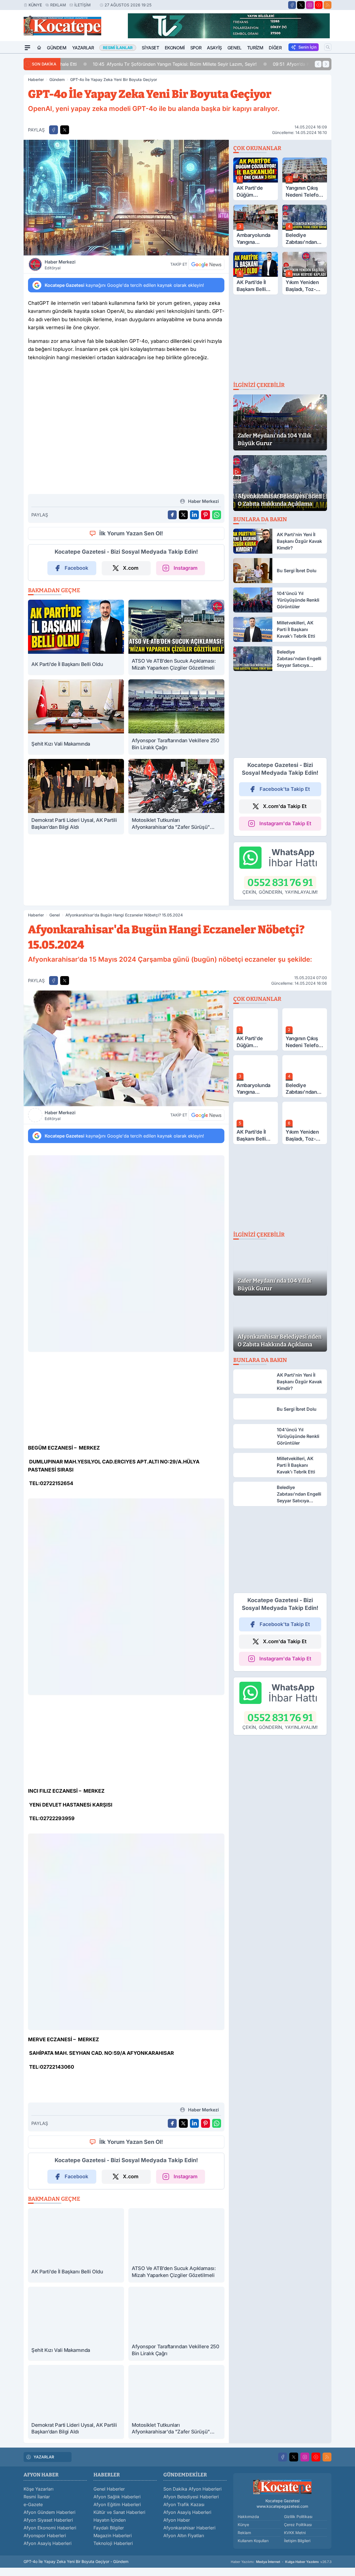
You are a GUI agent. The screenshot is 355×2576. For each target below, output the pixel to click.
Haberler (36, 79)
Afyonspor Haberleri (45, 2536)
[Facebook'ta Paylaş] (54, 130)
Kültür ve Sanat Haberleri (119, 2512)
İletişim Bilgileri (297, 2541)
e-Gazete (33, 2504)
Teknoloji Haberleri (113, 2543)
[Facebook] (292, 5)
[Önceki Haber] (318, 64)
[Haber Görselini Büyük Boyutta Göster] (126, 198)
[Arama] (328, 47)
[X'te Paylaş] (65, 130)
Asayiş (214, 48)
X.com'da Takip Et (285, 806)
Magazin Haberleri (113, 2536)
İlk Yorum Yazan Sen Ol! (131, 533)
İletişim (83, 5)
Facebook (76, 568)
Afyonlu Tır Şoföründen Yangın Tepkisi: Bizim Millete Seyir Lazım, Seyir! (147, 64)
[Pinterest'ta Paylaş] (206, 515)
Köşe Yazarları (39, 2489)
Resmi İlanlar (37, 2497)
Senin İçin (307, 47)
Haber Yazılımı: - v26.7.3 (281, 2562)
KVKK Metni (295, 2533)
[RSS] (328, 5)
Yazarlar (83, 48)
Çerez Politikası (298, 2525)
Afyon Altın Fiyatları (184, 2536)
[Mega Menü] (27, 48)
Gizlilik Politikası (298, 2517)
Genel (234, 48)
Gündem (57, 48)
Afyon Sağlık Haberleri (117, 2497)
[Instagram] (310, 5)
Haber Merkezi (60, 265)
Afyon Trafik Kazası (184, 2504)
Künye (35, 5)
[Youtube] (319, 5)
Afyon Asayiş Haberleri (48, 2543)
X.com (131, 568)
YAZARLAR (44, 2457)
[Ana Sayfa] (39, 48)
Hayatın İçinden (110, 2520)
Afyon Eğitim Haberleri (117, 2504)
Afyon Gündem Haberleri (50, 2512)
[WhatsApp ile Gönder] (217, 515)
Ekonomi (175, 48)
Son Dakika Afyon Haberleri (192, 2489)
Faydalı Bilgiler (109, 2528)
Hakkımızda (248, 2517)
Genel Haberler (109, 2489)
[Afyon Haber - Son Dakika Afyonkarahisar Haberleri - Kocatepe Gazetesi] (282, 2487)
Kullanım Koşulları (253, 2541)
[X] (301, 5)
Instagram (186, 568)
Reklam (58, 5)
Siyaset (150, 48)
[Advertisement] (126, 409)
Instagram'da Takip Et (285, 823)
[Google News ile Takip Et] (206, 264)
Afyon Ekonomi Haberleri (50, 2528)
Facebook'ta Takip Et (285, 789)
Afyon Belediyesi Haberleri (191, 2497)
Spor (196, 48)
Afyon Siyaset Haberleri (48, 2520)
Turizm (255, 48)
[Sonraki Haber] (326, 64)
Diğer (275, 48)
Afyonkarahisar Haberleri (189, 2528)
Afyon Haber (177, 2520)
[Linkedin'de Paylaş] (194, 515)
